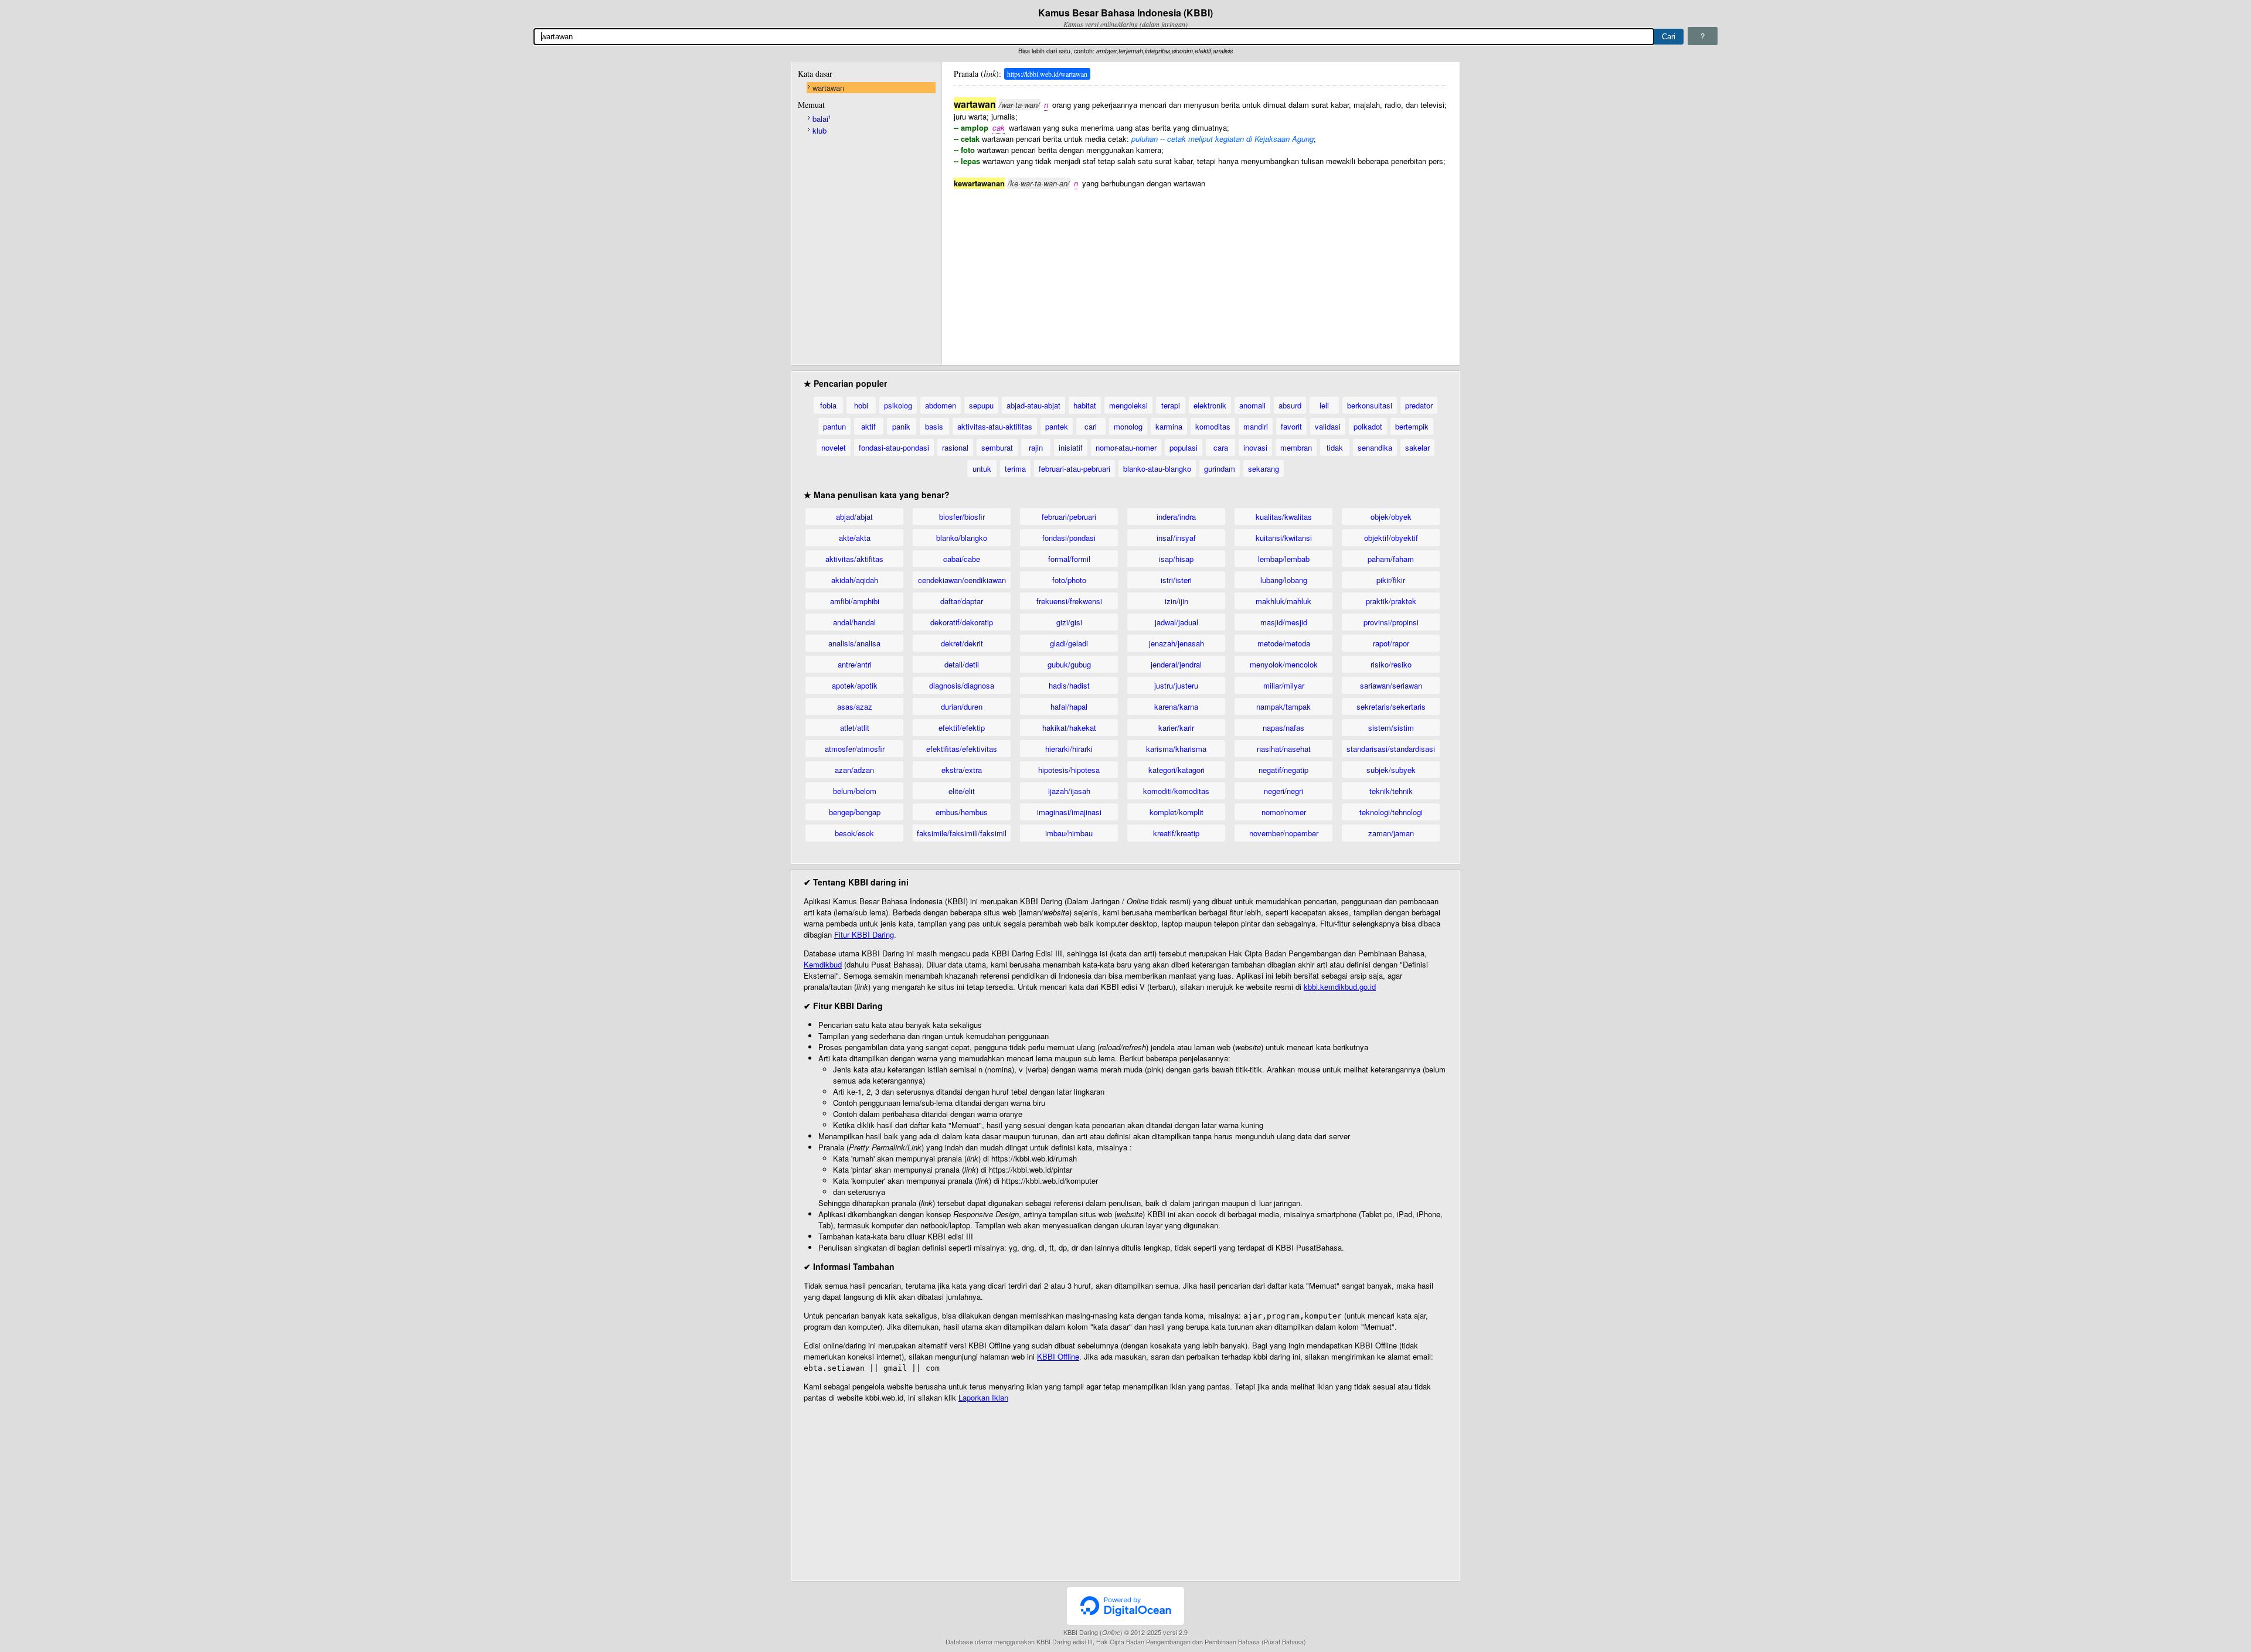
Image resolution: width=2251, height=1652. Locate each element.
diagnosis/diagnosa (962, 685)
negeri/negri (1283, 791)
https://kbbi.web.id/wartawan (1047, 74)
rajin (1036, 447)
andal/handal (854, 622)
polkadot (1368, 426)
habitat (1085, 405)
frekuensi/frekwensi (1069, 601)
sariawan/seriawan (1391, 685)
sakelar (1417, 447)
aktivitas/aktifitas (854, 559)
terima (1015, 469)
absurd (1290, 405)
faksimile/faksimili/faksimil (962, 833)
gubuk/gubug (1069, 664)
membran (1296, 447)
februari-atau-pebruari (1075, 469)
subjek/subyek (1391, 770)
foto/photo (1069, 580)
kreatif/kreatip (1176, 833)
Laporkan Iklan (983, 1397)
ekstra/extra (962, 770)
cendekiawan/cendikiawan (962, 580)
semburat (997, 447)
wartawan (828, 88)
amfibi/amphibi (855, 601)
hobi (861, 405)
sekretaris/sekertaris (1391, 706)
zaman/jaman (1391, 833)
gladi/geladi (1069, 643)
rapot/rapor (1391, 643)
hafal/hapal (1069, 706)
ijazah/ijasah (1069, 791)
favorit (1291, 426)
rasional (955, 447)
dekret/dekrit (962, 643)
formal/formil (1069, 559)
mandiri (1256, 426)
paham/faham (1391, 559)
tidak (1335, 447)
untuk (982, 469)
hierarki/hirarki (1069, 749)
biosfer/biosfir (962, 517)
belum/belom (855, 791)
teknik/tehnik (1391, 791)
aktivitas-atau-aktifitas (995, 426)
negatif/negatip (1283, 770)
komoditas (1213, 426)
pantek (1057, 426)
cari (1091, 426)
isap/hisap (1176, 559)
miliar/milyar (1284, 685)
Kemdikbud (823, 964)
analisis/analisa (854, 643)
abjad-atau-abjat (1033, 405)
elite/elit (962, 791)
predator (1419, 405)
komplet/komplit (1176, 812)
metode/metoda (1284, 643)
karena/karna (1176, 706)
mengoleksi (1128, 405)
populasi (1184, 447)
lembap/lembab (1284, 559)
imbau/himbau (1069, 833)
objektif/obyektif (1391, 538)
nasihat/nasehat (1284, 749)
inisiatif (1071, 447)
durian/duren (962, 706)
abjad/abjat (854, 517)
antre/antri (855, 664)
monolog (1128, 426)
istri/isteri (1176, 580)
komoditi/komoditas (1176, 791)
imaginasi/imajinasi (1069, 812)
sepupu (981, 405)
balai (822, 119)
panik (901, 426)
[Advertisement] (1201, 271)
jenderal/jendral (1176, 664)
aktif (868, 426)
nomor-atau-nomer (1126, 447)
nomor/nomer (1284, 812)
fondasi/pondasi (1069, 538)
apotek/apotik (855, 685)
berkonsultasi (1370, 405)
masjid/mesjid (1284, 622)
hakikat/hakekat (1069, 728)
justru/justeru (1176, 685)
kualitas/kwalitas (1284, 517)
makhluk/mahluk (1283, 601)
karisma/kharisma (1176, 749)
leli (1324, 405)
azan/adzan (854, 770)
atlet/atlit (855, 728)
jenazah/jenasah (1176, 643)
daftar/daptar (962, 601)
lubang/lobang (1284, 580)
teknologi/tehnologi (1391, 812)
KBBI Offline (1058, 1356)
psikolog (898, 405)
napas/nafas (1283, 728)
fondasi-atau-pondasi (894, 447)
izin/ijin (1176, 601)
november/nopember (1284, 833)
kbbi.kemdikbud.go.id (1340, 987)
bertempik (1412, 426)
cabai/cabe (962, 559)
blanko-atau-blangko (1157, 469)
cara (1221, 447)
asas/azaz (855, 706)
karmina (1169, 426)
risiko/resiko (1391, 664)
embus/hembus (962, 812)
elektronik (1210, 405)
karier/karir (1176, 728)
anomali (1252, 405)
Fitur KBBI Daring (864, 934)
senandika (1375, 447)
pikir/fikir (1391, 580)
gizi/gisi (1069, 622)
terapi (1171, 405)
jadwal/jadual (1176, 622)
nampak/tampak (1283, 706)
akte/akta (855, 538)
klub (820, 130)
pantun (834, 426)
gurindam (1220, 469)
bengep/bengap (855, 812)
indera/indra (1176, 517)
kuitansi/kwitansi (1284, 538)
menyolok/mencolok (1284, 664)
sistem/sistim (1391, 728)
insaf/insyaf (1176, 538)
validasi (1328, 426)
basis (934, 426)
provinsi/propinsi (1391, 622)
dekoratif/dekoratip (962, 622)
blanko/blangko (962, 538)
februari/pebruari (1069, 517)
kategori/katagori (1176, 770)
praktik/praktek (1391, 601)
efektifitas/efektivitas (962, 749)
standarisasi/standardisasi (1391, 749)
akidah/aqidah (855, 580)
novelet (834, 447)
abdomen (941, 405)
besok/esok (854, 833)
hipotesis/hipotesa (1069, 770)
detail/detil (962, 664)
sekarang (1264, 469)
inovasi (1255, 447)
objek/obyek (1391, 517)
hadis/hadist (1069, 685)
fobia (828, 405)
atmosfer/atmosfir (855, 749)
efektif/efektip (962, 728)
